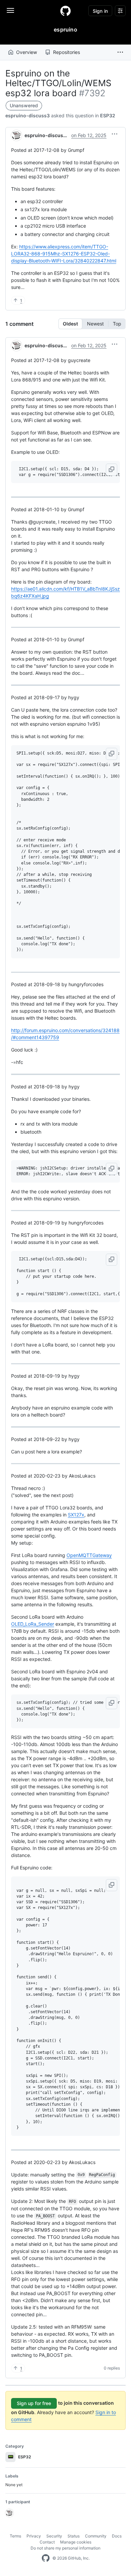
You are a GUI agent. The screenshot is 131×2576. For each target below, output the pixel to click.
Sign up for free (34, 2403)
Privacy (34, 2536)
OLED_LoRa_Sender (33, 1624)
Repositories (67, 52)
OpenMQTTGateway (89, 1555)
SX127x (76, 1515)
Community (96, 2536)
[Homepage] (65, 11)
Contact (47, 2542)
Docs (117, 2536)
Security (54, 2536)
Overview (27, 52)
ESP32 (108, 115)
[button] (120, 52)
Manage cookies (76, 2542)
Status (74, 2536)
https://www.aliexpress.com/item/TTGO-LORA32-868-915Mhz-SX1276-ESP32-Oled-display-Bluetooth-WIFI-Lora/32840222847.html (64, 254)
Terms (15, 2536)
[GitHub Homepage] (46, 2558)
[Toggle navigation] (10, 10)
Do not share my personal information (65, 2548)
